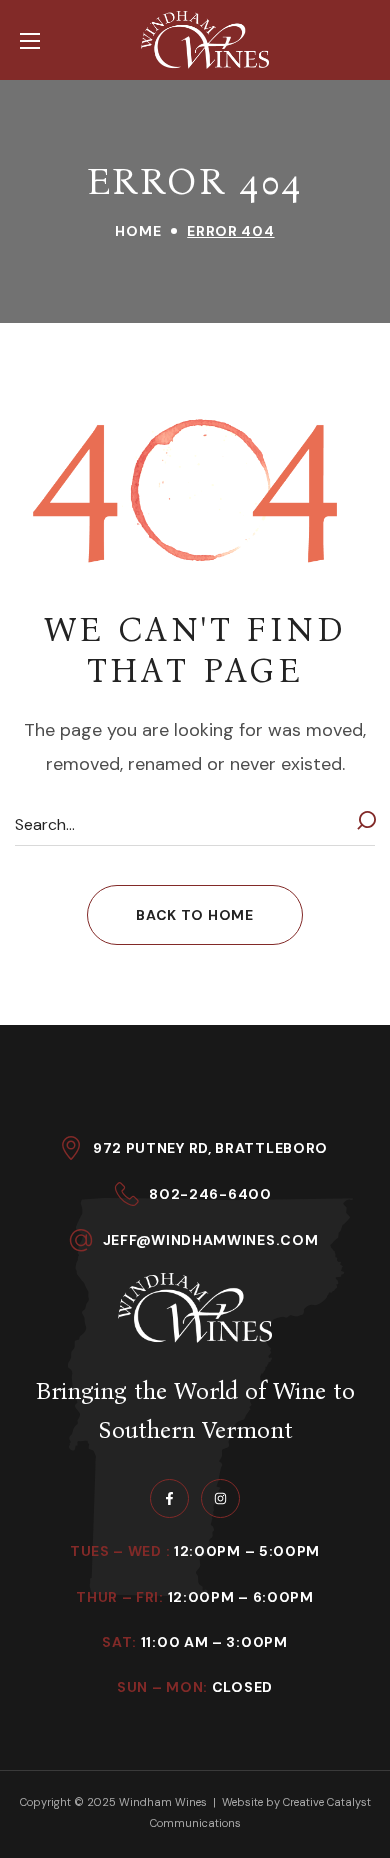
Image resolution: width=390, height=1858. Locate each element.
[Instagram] (220, 1498)
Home (138, 231)
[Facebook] (169, 1498)
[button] (194, 915)
